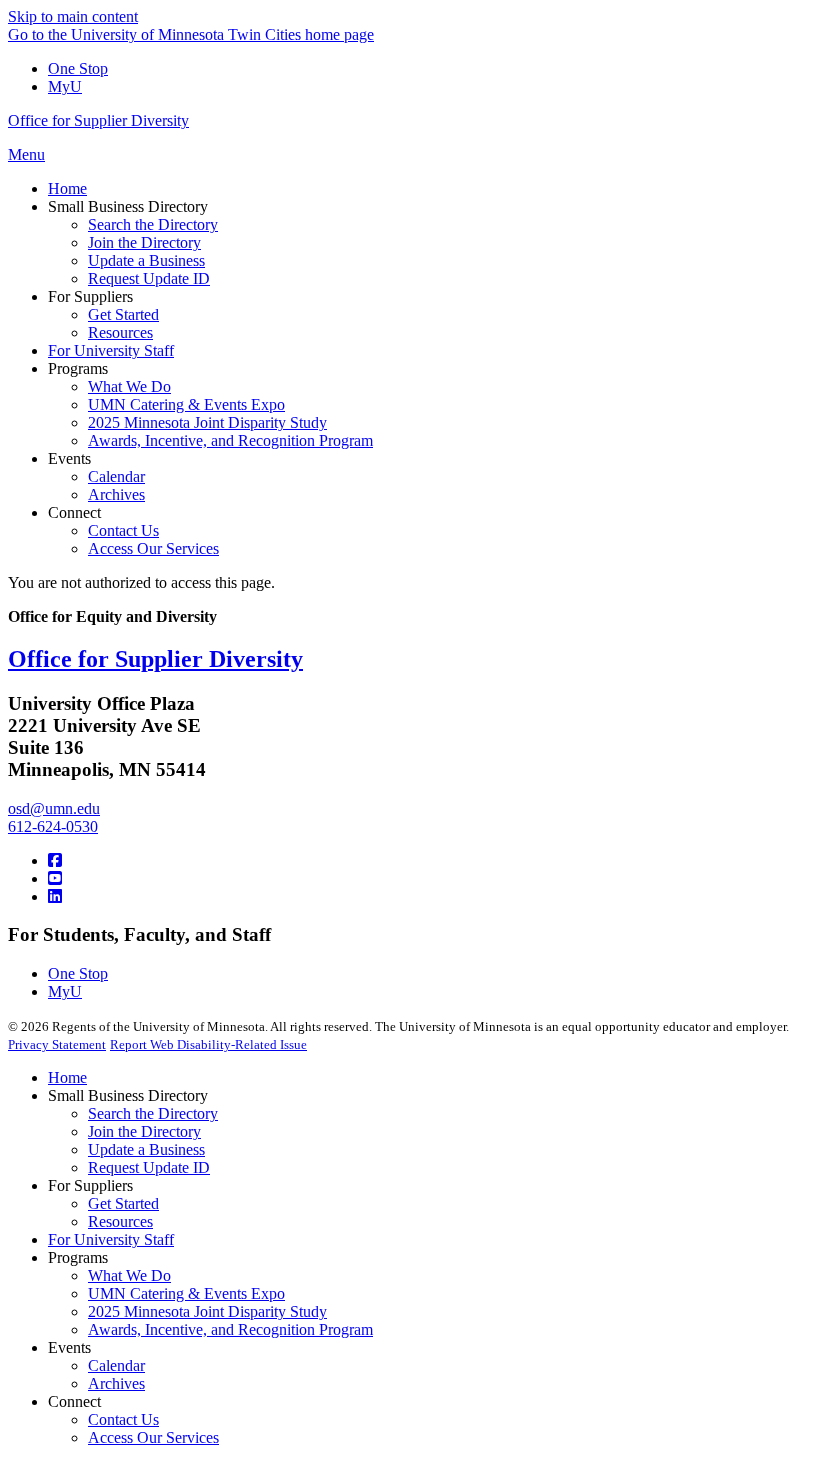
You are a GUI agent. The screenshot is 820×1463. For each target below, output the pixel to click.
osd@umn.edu (54, 808)
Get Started (123, 1203)
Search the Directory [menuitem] (153, 224)
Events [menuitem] (69, 458)
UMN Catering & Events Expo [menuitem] (186, 404)
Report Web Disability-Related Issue (208, 1044)
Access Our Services (153, 1437)
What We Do (129, 1275)
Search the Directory (153, 1113)
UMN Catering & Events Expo (186, 1293)
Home (67, 1077)
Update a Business (146, 1149)
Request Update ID (149, 1167)
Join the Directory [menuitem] (144, 242)
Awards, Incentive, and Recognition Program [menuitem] (230, 440)
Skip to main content (73, 16)
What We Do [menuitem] (129, 386)
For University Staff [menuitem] (111, 350)
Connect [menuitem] (74, 512)
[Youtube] (55, 878)
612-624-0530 (53, 826)
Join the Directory (144, 1131)
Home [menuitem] (67, 188)
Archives (116, 1383)
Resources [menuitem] (120, 332)
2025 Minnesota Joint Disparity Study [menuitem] (207, 422)
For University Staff (111, 1239)
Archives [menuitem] (116, 494)
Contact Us (123, 1419)
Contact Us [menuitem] (123, 530)
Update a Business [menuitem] (146, 260)
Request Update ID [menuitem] (149, 278)
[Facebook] (55, 860)
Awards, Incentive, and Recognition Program (230, 1329)
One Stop (78, 68)
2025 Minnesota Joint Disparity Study (207, 1311)
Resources (120, 1221)
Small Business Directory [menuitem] (128, 206)
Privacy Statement (57, 1044)
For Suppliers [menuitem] (90, 296)
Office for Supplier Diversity (98, 120)
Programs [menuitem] (78, 368)
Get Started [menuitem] (123, 314)
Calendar (116, 1365)
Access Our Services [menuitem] (153, 548)
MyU (65, 86)
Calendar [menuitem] (116, 476)
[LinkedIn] (55, 896)
